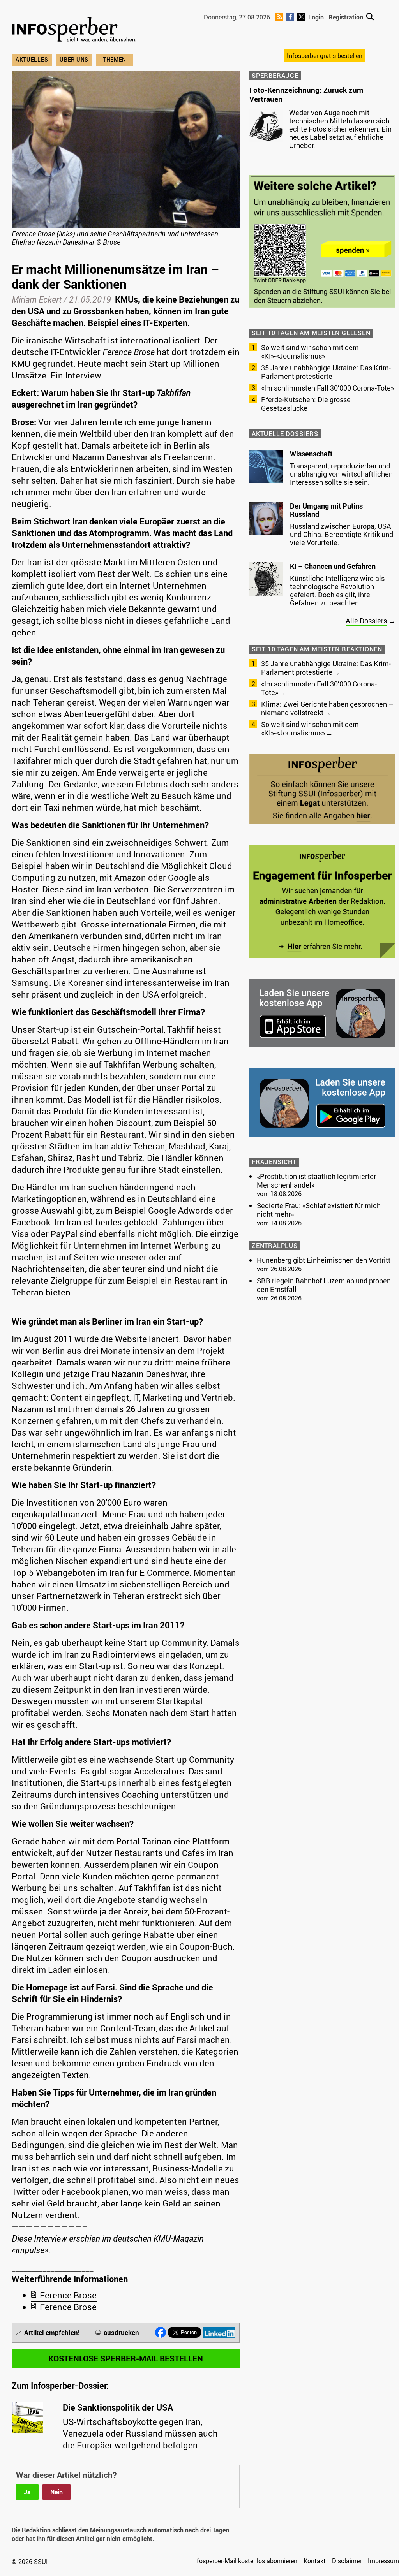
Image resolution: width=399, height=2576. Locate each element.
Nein (56, 2492)
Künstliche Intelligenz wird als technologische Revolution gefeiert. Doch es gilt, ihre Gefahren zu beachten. (337, 590)
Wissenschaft (311, 454)
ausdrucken (121, 2332)
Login (316, 17)
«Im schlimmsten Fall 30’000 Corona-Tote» (327, 388)
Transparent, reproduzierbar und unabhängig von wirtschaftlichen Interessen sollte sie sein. (341, 474)
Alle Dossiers (366, 621)
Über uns (74, 59)
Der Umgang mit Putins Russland (326, 510)
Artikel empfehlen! (52, 2332)
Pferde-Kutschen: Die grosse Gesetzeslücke (306, 404)
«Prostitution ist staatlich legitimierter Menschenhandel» (316, 1181)
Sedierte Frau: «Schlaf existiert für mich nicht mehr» (319, 1210)
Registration (346, 17)
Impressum (383, 2561)
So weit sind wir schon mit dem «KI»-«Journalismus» (310, 352)
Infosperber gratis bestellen (325, 56)
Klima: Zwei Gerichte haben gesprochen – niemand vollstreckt (327, 708)
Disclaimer (347, 2561)
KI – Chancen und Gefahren (333, 566)
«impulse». (31, 2250)
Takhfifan (174, 393)
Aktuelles (32, 59)
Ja (27, 2492)
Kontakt (315, 2561)
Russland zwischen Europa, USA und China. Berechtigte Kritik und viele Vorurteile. (342, 534)
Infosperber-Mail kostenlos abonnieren (244, 2561)
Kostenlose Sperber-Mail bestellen (126, 2358)
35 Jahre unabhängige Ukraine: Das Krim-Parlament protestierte (326, 372)
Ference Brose (68, 2295)
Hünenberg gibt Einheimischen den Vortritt (324, 1260)
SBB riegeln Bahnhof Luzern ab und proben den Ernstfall (324, 1285)
